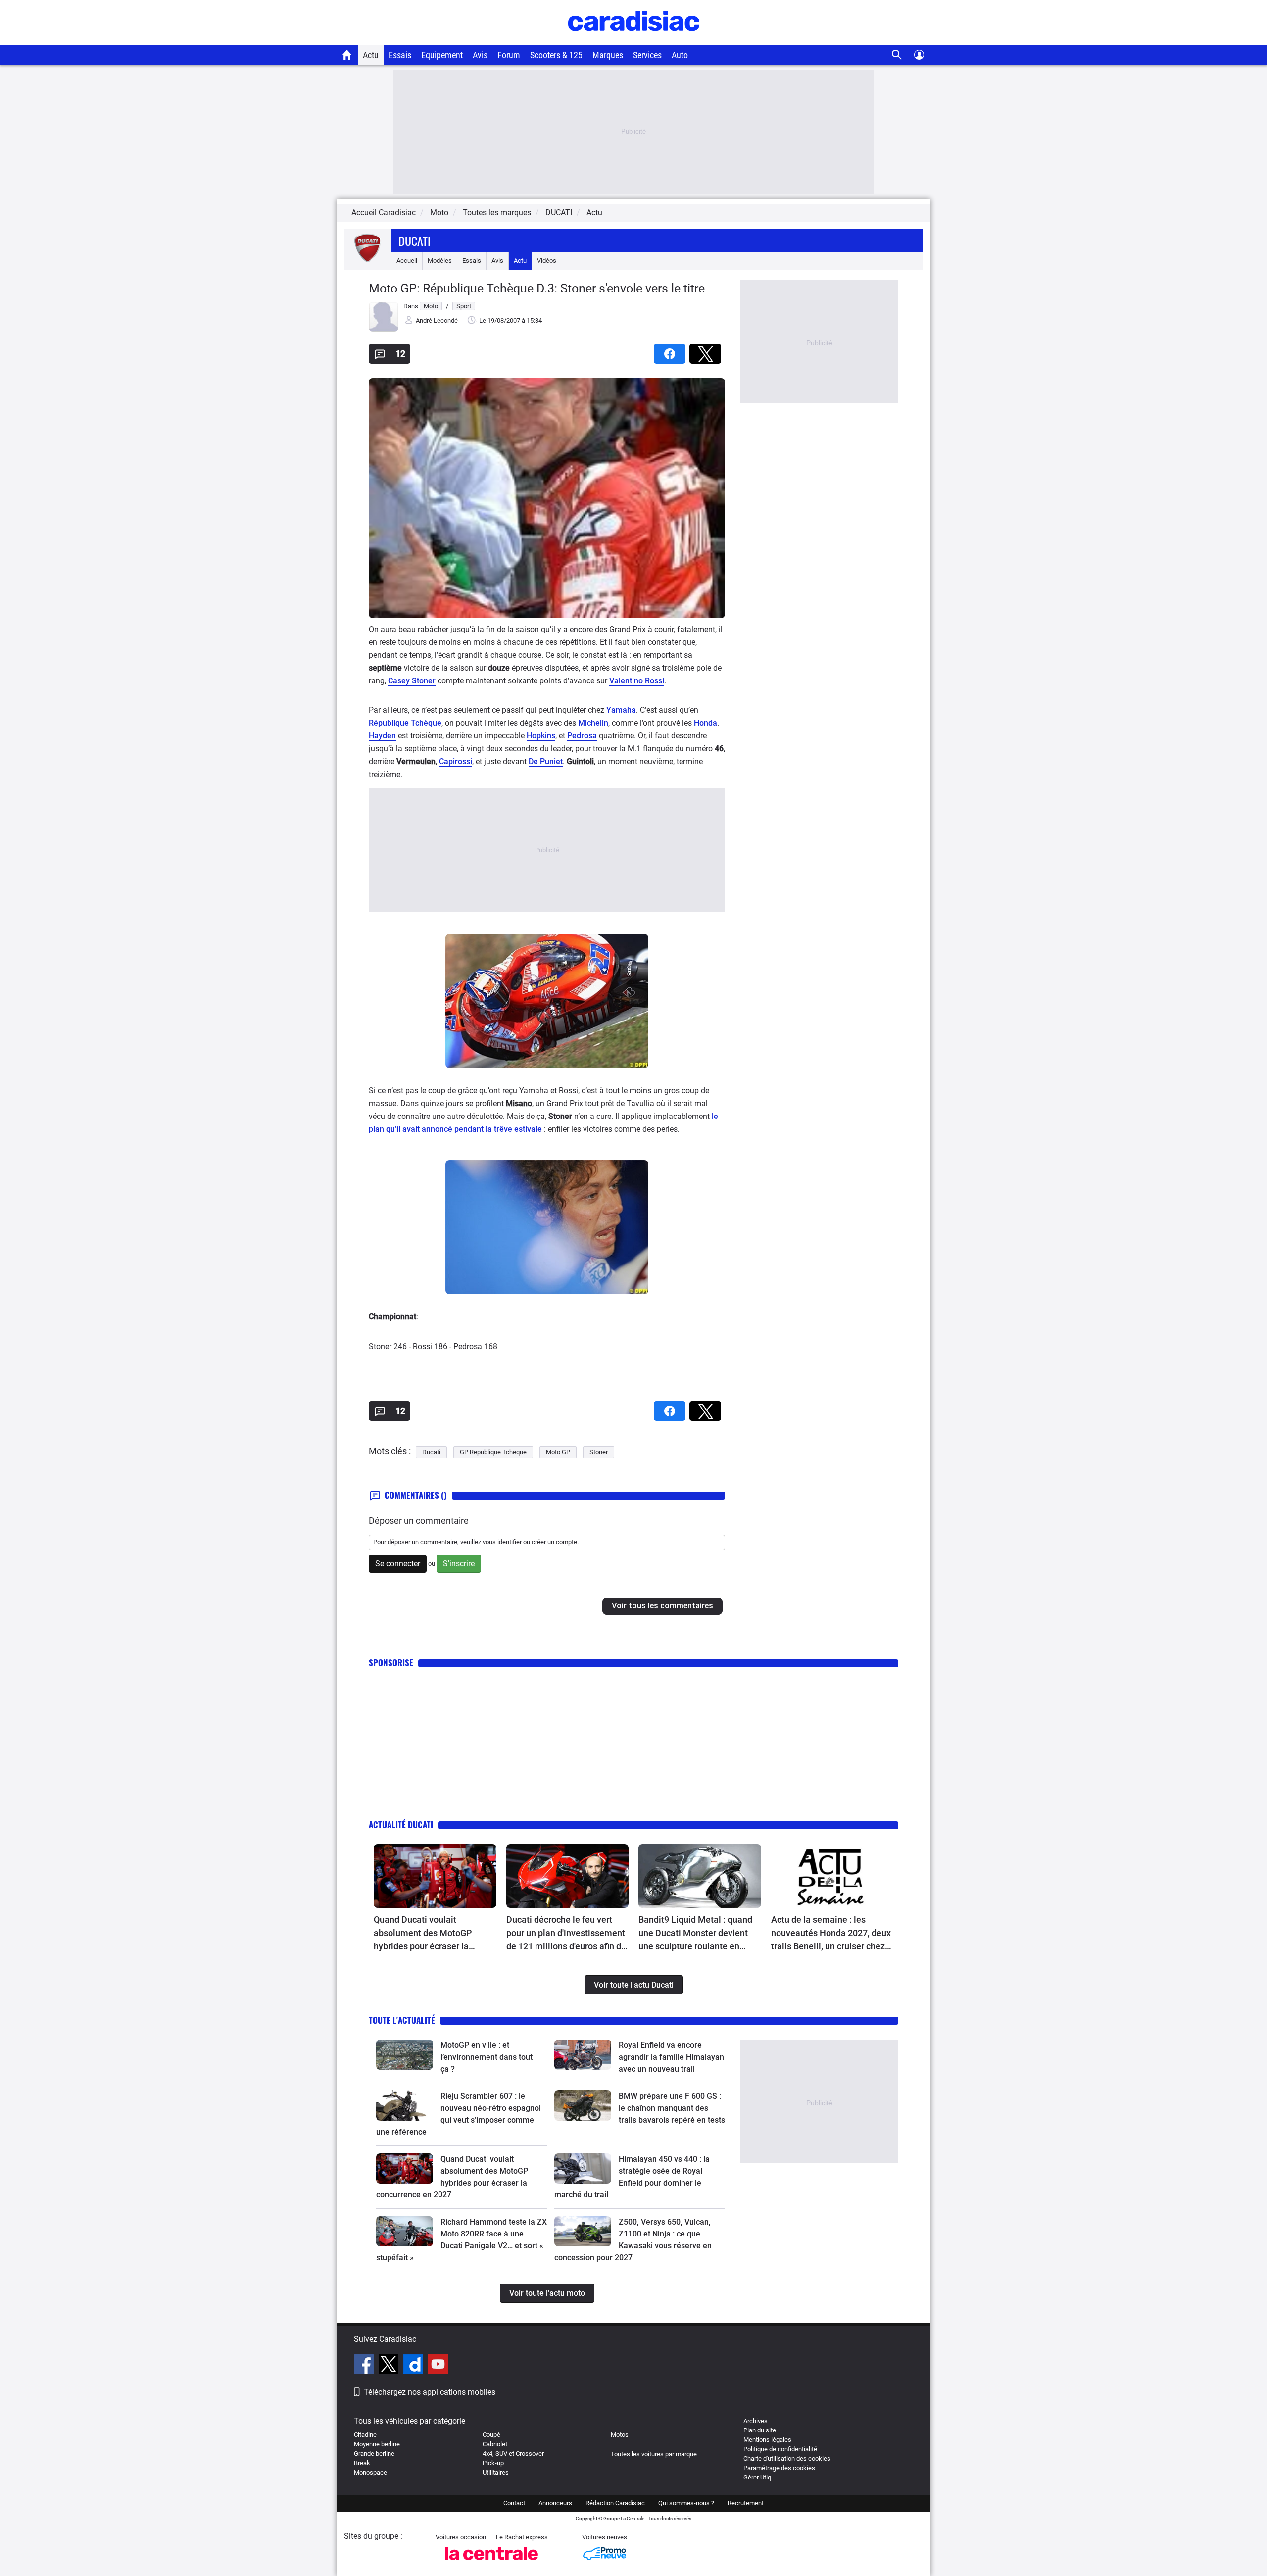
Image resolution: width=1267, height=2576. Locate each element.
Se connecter (398, 1564)
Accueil (407, 261)
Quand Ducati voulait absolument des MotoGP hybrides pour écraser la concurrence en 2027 (423, 1934)
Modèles (440, 261)
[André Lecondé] (384, 329)
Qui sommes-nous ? (686, 2503)
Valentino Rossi (637, 681)
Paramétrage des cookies (779, 2468)
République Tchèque (405, 723)
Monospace (370, 2472)
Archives (755, 2421)
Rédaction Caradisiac (615, 2503)
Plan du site (760, 2430)
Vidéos (547, 261)
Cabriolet (495, 2444)
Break (362, 2463)
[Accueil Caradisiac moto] (347, 55)
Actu (371, 55)
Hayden (382, 736)
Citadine (365, 2435)
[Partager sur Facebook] (672, 351)
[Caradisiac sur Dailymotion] (414, 2366)
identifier (510, 1542)
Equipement (442, 55)
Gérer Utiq (757, 2477)
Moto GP (558, 1452)
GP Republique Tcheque (493, 1452)
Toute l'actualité (402, 2020)
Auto (680, 55)
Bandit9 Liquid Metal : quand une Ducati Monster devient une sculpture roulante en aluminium (695, 1934)
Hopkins (541, 736)
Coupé (491, 2435)
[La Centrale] (491, 2563)
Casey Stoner (412, 681)
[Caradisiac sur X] (390, 2366)
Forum (509, 55)
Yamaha (621, 710)
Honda (706, 723)
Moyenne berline (377, 2444)
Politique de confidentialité (780, 2449)
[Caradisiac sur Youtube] (438, 2366)
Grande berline (374, 2454)
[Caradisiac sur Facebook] (365, 2366)
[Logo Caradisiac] (634, 40)
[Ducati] (368, 261)
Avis (480, 55)
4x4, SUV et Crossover (513, 2454)
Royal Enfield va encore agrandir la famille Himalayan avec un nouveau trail (671, 2057)
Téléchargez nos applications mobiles (430, 2392)
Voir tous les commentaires (662, 1606)
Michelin (593, 723)
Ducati (414, 241)
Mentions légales (767, 2440)
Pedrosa (582, 736)
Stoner (599, 1452)
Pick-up (493, 2463)
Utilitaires (496, 2472)
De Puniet (546, 761)
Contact (514, 2503)
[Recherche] (897, 55)
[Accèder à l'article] (435, 1876)
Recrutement (746, 2503)
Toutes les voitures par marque (654, 2454)
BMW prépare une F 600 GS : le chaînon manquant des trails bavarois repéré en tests (672, 2108)
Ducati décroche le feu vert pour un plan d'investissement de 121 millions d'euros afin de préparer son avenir (566, 1934)
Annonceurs (555, 2503)
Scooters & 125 (556, 55)
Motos (620, 2435)
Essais (400, 55)
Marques (608, 55)
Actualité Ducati (401, 1824)
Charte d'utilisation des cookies (787, 2458)
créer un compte (554, 1542)
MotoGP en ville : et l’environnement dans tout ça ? (487, 2057)
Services (647, 55)
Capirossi (456, 761)
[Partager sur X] (707, 351)
